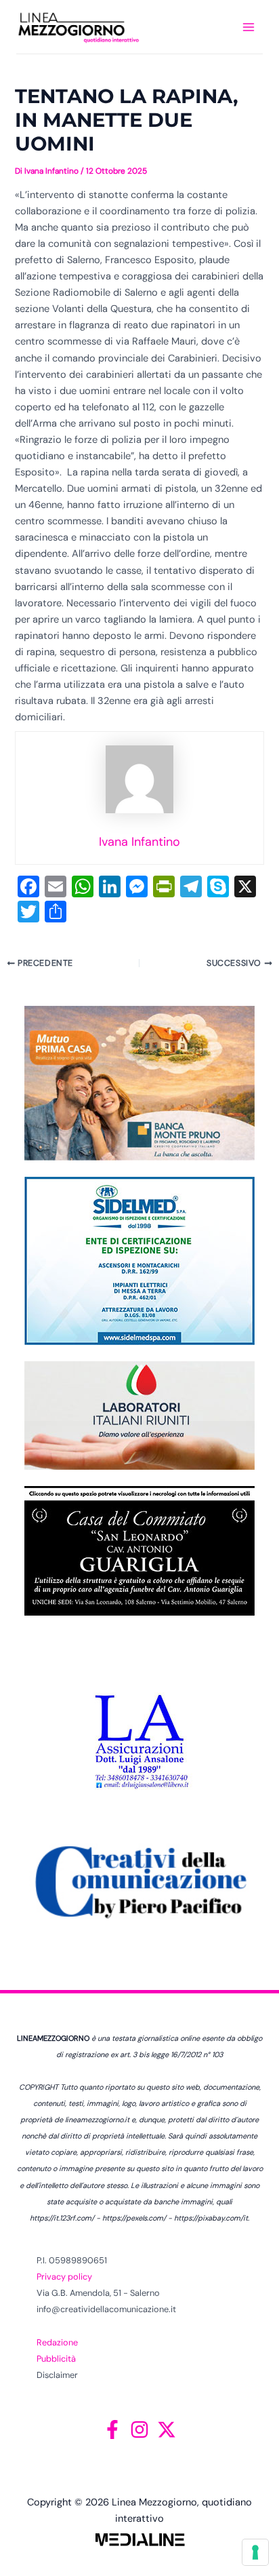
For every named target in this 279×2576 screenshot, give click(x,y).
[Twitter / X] (167, 2429)
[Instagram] (139, 2429)
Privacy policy (64, 2277)
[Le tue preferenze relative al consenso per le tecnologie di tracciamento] (255, 2552)
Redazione (57, 2342)
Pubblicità (56, 2359)
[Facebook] (112, 2429)
